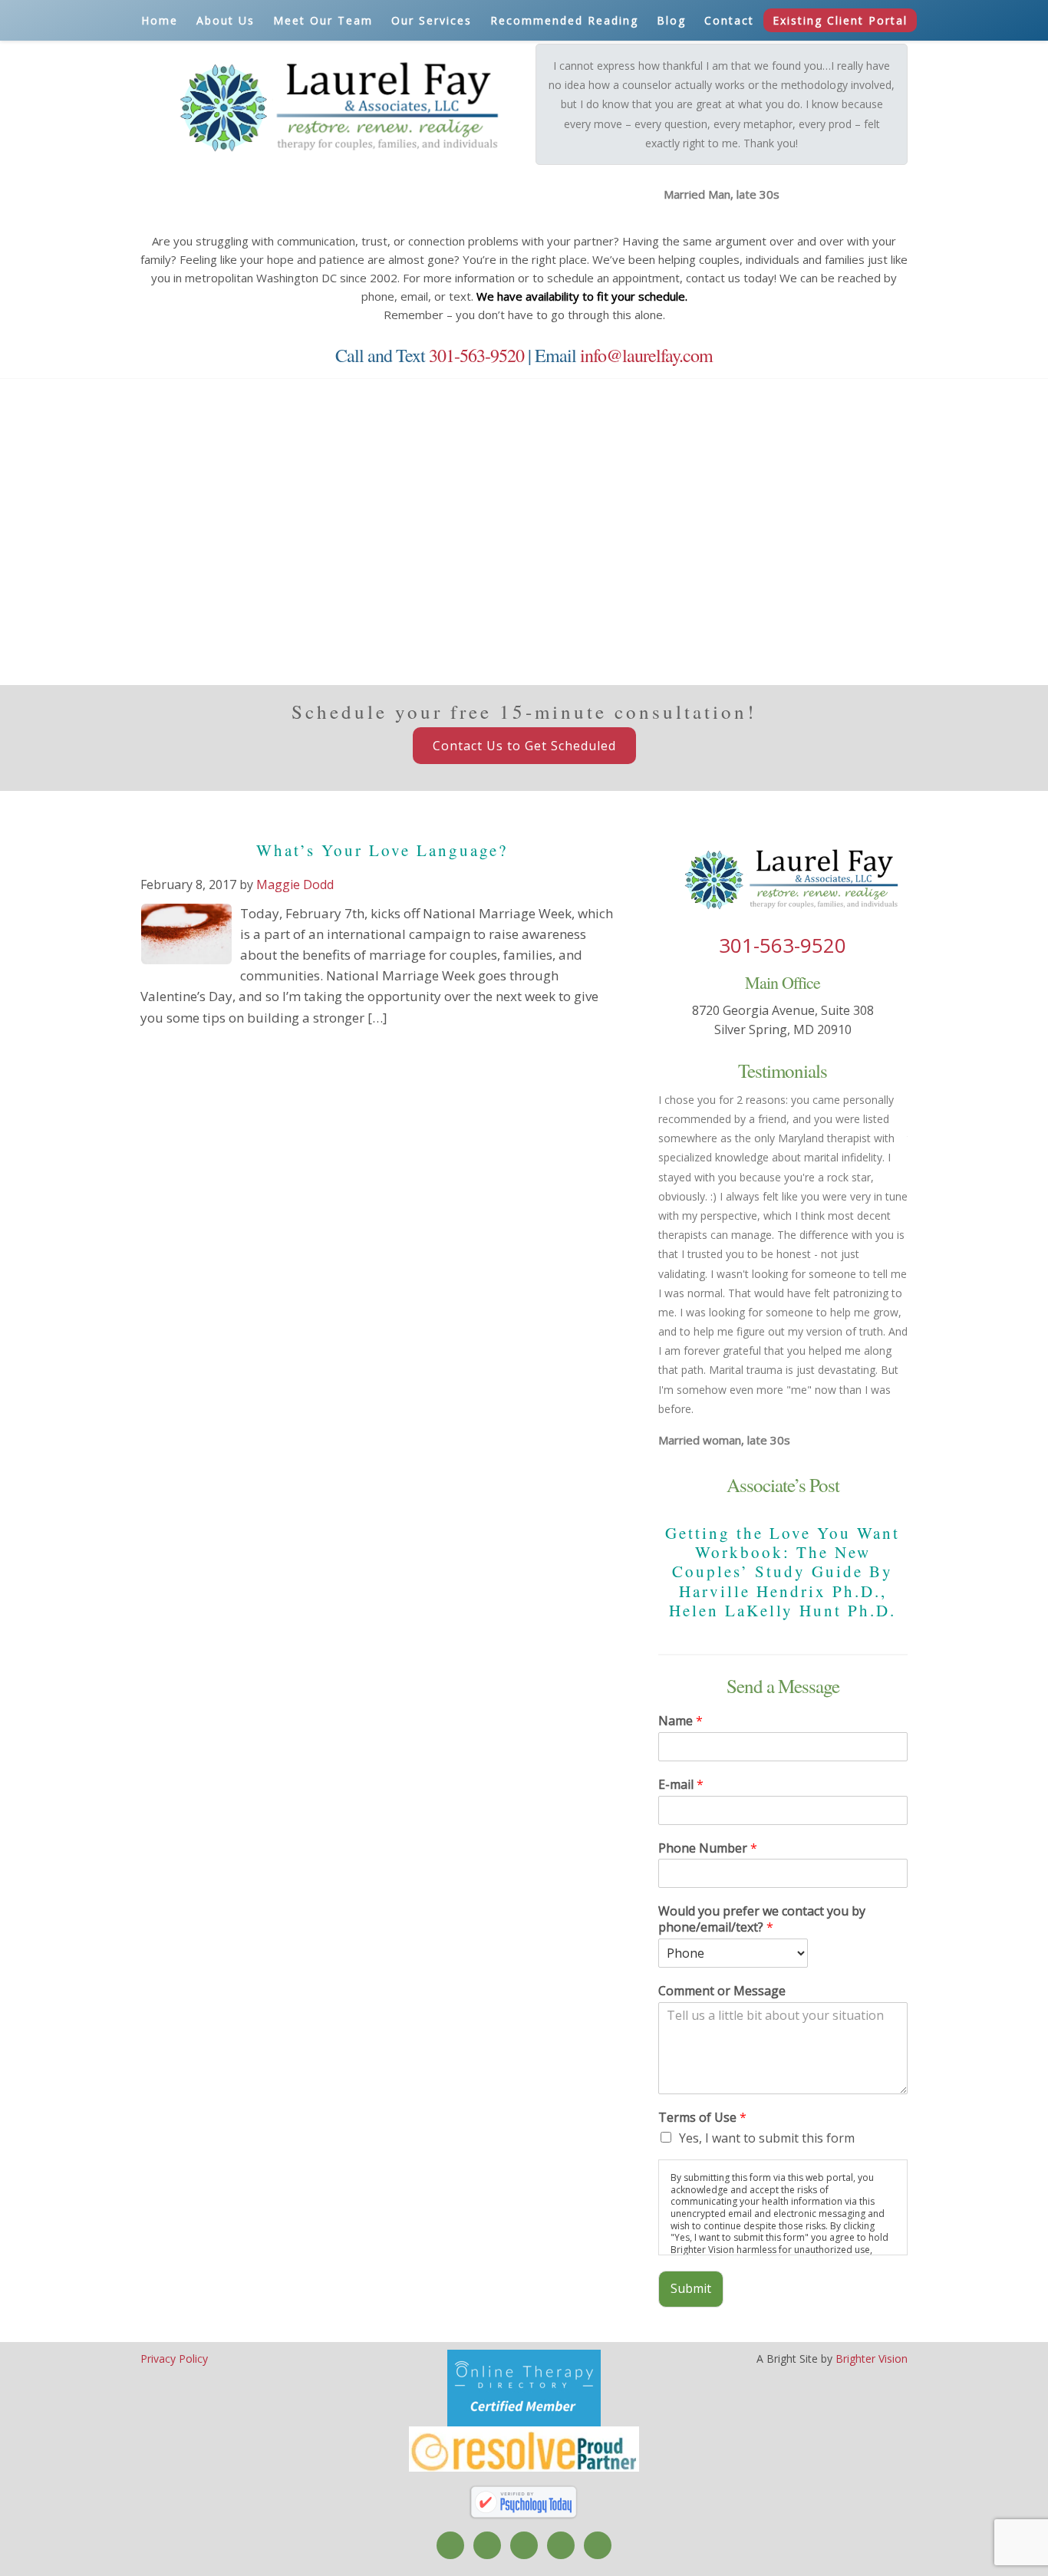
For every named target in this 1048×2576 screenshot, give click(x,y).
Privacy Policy (174, 2359)
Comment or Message (722, 1991)
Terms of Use (702, 2118)
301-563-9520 (476, 355)
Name (681, 1721)
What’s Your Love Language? (382, 850)
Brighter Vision (872, 2359)
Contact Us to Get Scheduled (524, 746)
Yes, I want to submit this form (767, 2138)
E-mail (681, 1785)
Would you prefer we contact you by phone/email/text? (762, 1919)
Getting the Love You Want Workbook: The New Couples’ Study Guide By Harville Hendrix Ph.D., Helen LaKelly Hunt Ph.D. (783, 1571)
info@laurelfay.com (646, 355)
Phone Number (708, 1848)
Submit (691, 2288)
